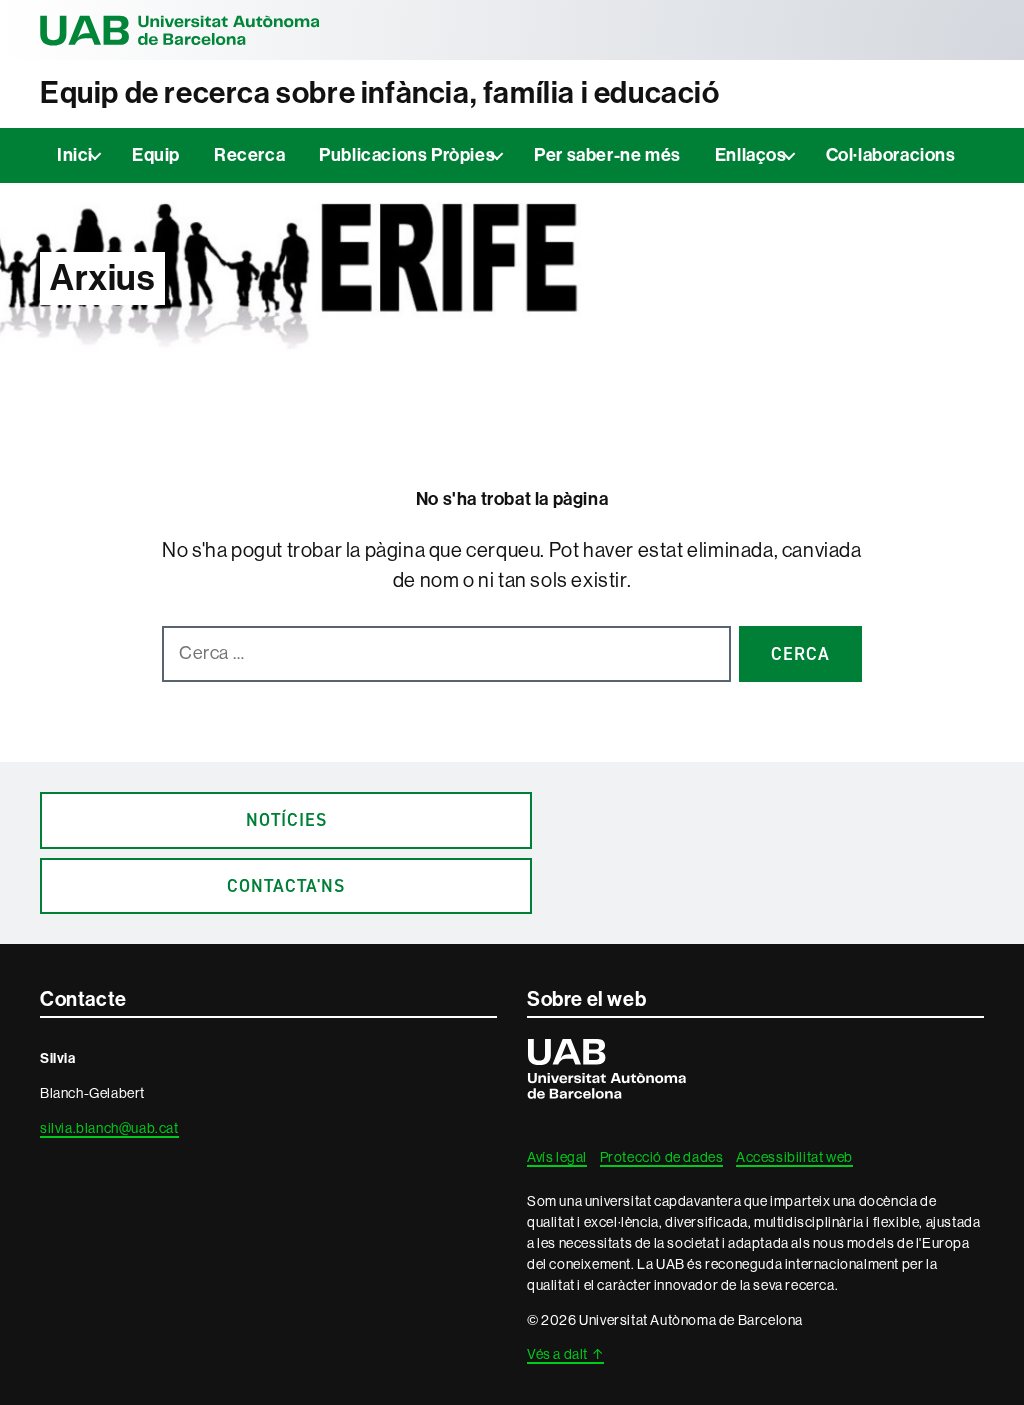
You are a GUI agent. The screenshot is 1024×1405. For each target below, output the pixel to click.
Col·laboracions (891, 155)
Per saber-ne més (607, 155)
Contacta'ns (286, 886)
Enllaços (751, 155)
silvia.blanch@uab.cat (109, 1128)
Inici (75, 155)
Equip (156, 155)
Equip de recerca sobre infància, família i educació (380, 93)
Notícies (286, 820)
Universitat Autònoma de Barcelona (180, 30)
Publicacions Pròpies (407, 155)
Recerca (249, 155)
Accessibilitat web (794, 1157)
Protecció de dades (662, 1157)
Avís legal (557, 1157)
